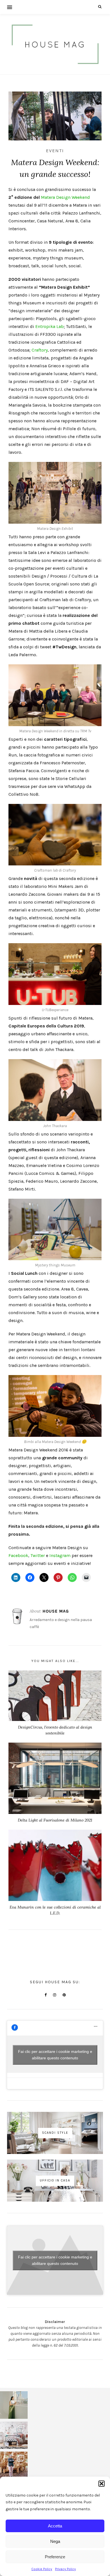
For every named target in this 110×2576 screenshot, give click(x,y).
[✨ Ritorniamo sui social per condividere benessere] (14, 2405)
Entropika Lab (49, 326)
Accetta (55, 2526)
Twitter (38, 1555)
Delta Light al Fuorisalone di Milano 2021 (55, 1820)
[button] (102, 2484)
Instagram (60, 1555)
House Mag (56, 1611)
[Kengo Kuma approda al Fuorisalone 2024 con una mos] (14, 2465)
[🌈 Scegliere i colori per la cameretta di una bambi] (14, 2435)
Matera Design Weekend (65, 197)
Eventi (55, 151)
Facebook (18, 1555)
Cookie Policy (42, 2569)
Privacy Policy (65, 2569)
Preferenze (55, 2557)
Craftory (40, 350)
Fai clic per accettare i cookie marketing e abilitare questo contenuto (55, 2055)
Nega (55, 2541)
